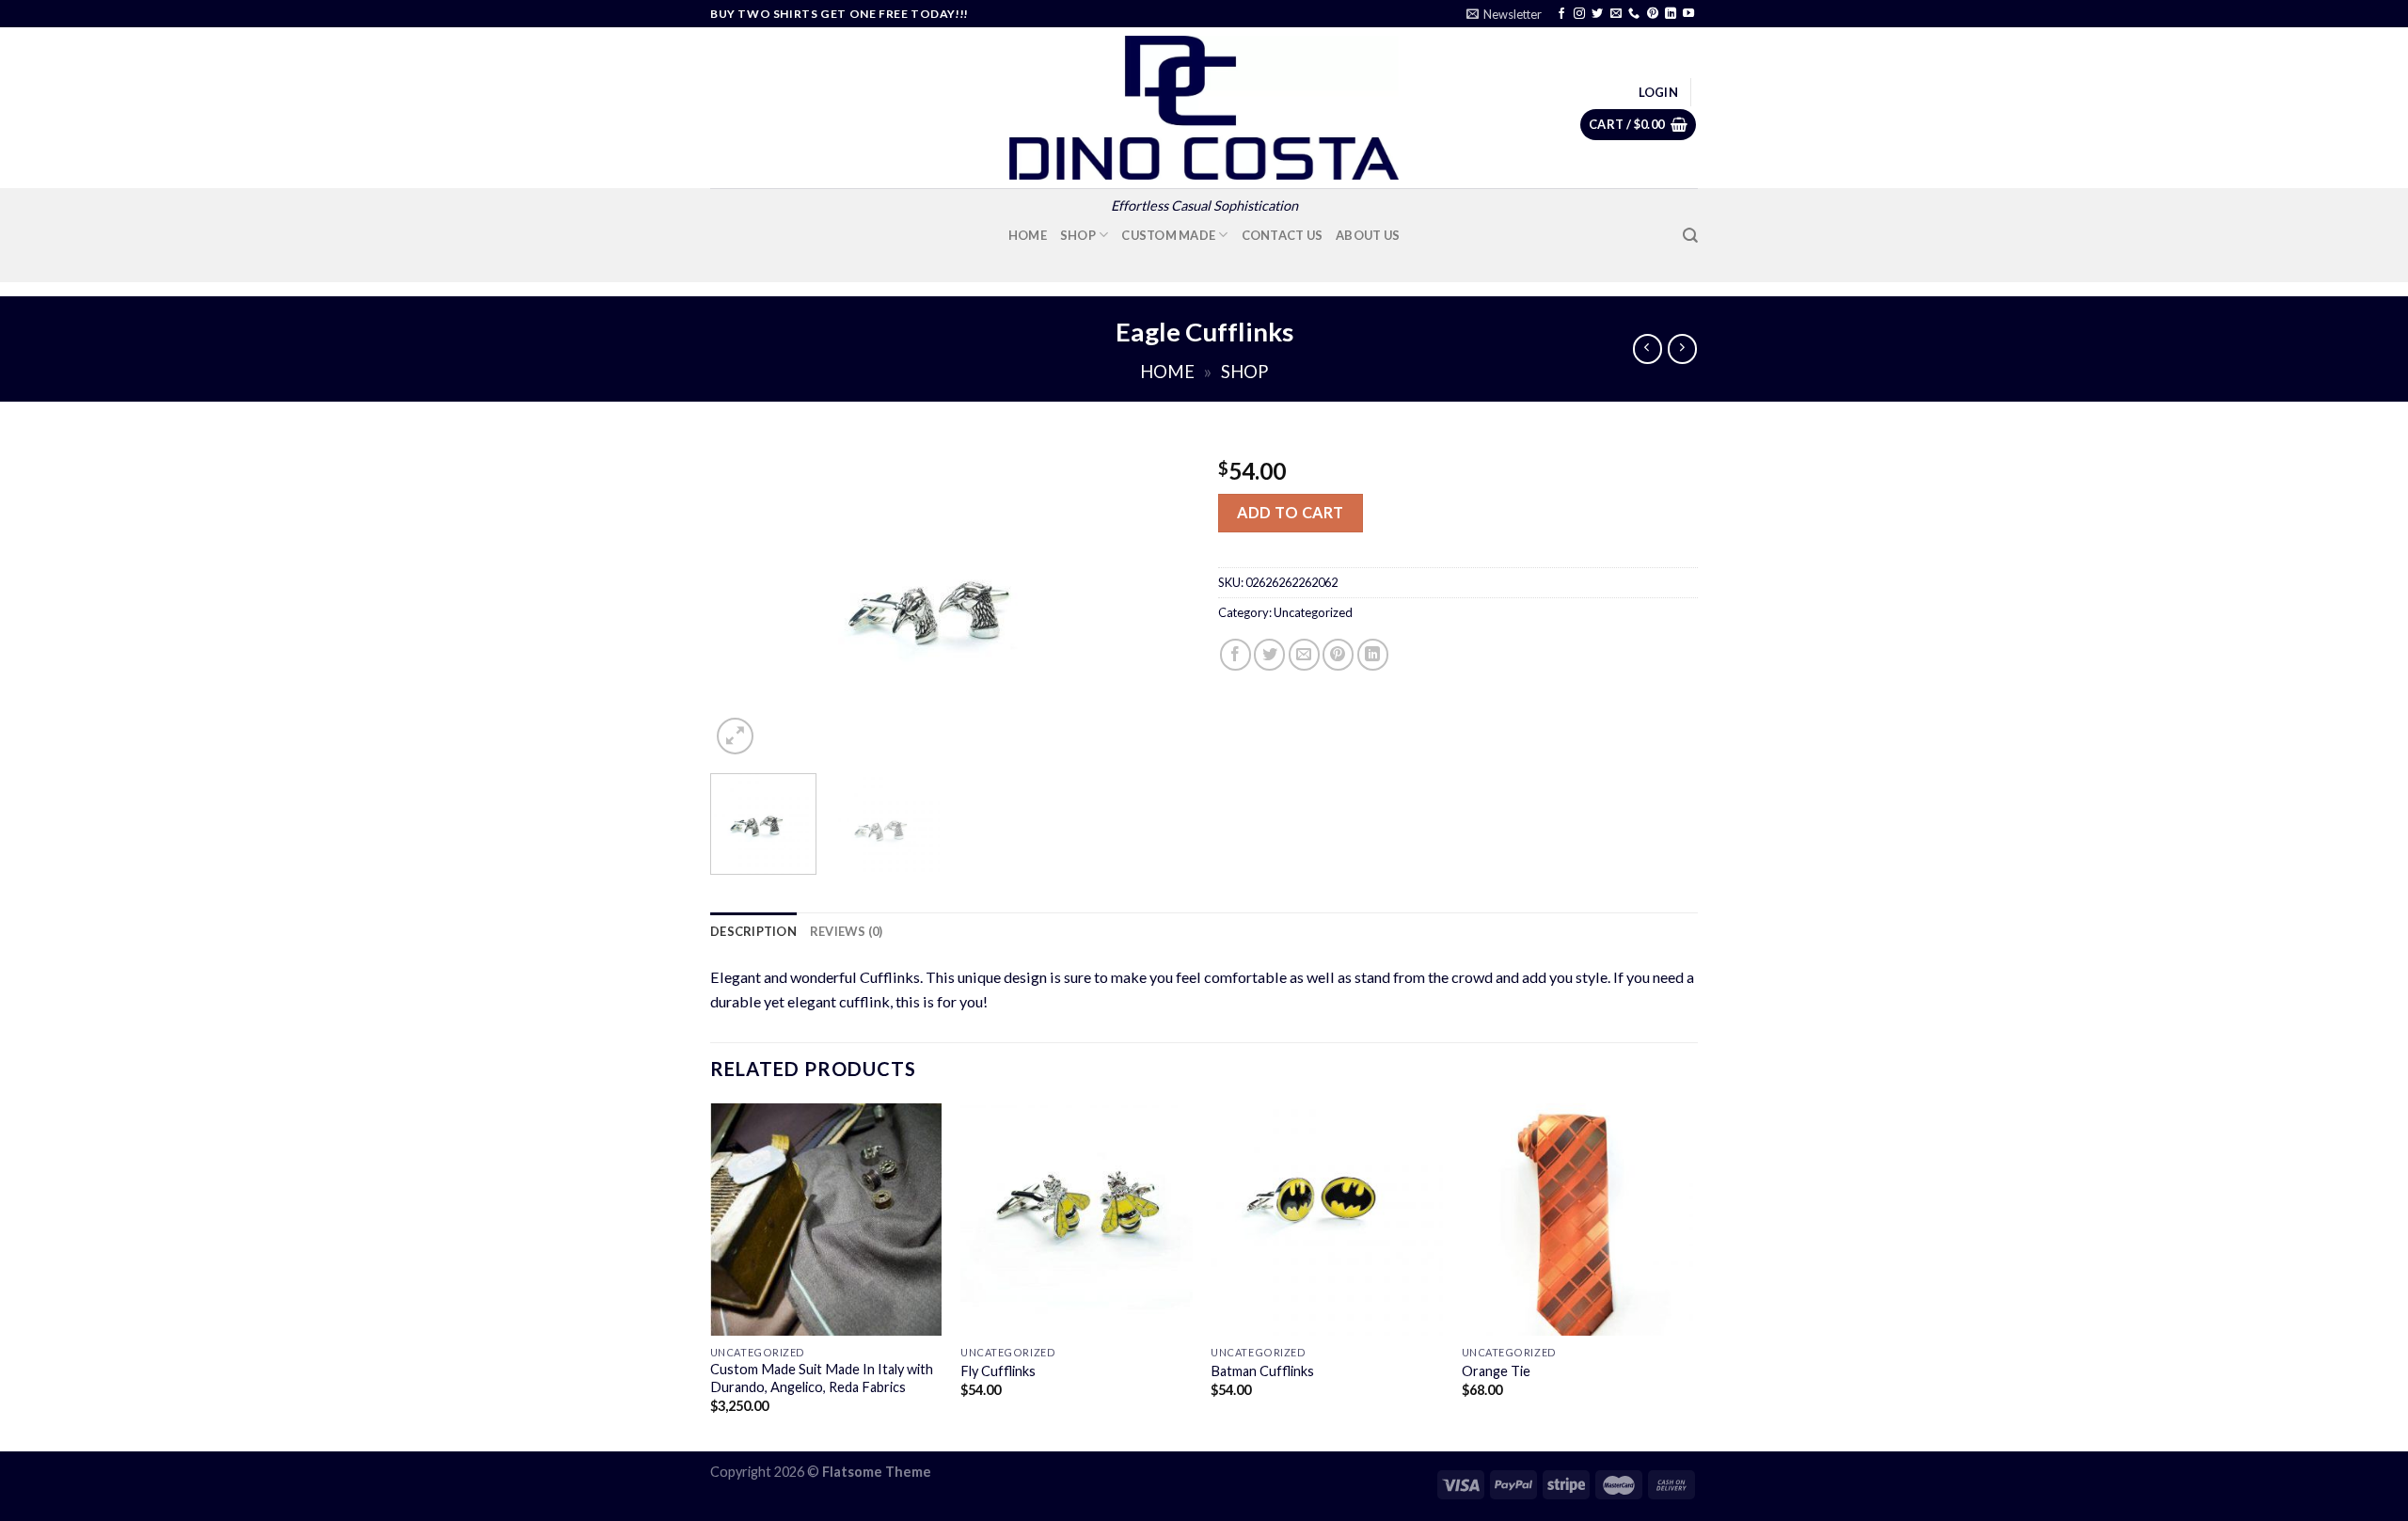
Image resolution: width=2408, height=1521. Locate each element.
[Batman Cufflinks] (1327, 1220)
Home (1028, 235)
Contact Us (1283, 235)
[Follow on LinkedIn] (1671, 14)
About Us (1368, 235)
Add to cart (1290, 512)
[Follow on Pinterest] (1653, 14)
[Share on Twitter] (1269, 654)
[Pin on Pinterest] (1338, 654)
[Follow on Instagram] (1579, 14)
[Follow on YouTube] (1688, 14)
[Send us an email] (1616, 14)
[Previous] (743, 599)
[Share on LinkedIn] (1373, 654)
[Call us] (1634, 14)
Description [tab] (753, 931)
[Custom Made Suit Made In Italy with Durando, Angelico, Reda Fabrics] (826, 1220)
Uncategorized (1313, 612)
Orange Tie (1496, 1371)
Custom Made (1168, 235)
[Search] (1690, 236)
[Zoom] (735, 736)
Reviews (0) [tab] (847, 931)
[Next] (1157, 599)
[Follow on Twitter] (1597, 14)
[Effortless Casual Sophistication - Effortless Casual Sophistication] (1204, 108)
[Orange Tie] (1578, 1220)
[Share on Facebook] (1236, 654)
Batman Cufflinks (1262, 1371)
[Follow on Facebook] (1561, 14)
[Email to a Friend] (1304, 654)
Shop (1078, 235)
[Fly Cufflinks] (1077, 1220)
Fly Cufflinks (998, 1371)
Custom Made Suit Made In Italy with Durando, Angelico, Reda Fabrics (822, 1378)
